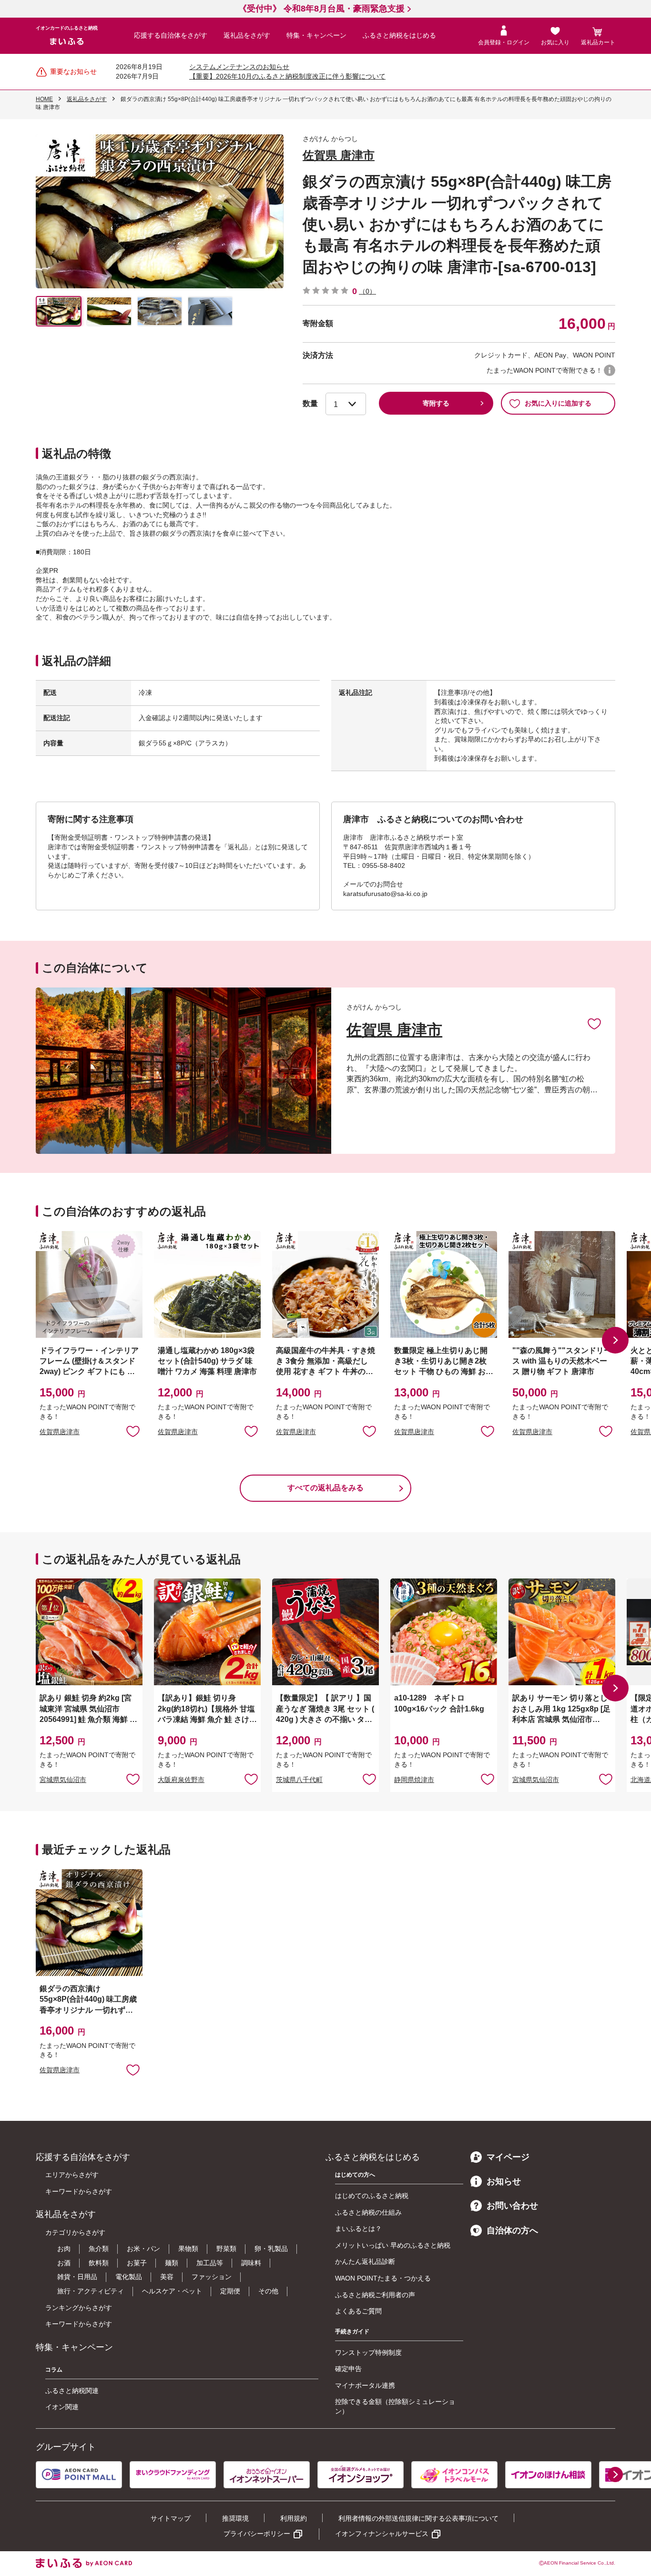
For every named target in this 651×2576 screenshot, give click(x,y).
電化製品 (129, 2277)
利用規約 (294, 2518)
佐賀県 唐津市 (339, 155)
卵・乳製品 (271, 2249)
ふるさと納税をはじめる (399, 35)
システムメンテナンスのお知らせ (239, 67)
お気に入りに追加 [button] (133, 1431)
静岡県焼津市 (414, 1780)
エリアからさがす (72, 2175)
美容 (167, 2277)
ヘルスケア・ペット (172, 2291)
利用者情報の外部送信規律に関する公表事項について (418, 2518)
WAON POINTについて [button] (610, 370)
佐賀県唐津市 (60, 1432)
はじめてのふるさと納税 (372, 2196)
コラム (54, 2370)
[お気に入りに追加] (594, 1023)
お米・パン (143, 2249)
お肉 (64, 2249)
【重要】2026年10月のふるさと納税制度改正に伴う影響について (287, 76)
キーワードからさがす (79, 2191)
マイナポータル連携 (365, 2385)
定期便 (230, 2291)
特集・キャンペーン (316, 35)
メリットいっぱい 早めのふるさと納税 (393, 2245)
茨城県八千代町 (299, 1780)
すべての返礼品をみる (325, 1488)
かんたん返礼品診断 (365, 2261)
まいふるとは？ (358, 2229)
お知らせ (504, 2181)
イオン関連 (62, 2407)
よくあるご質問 (358, 2311)
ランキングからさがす (79, 2308)
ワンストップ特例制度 (368, 2352)
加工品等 (210, 2263)
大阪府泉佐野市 (181, 1780)
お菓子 (137, 2263)
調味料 (251, 2263)
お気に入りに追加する (558, 403)
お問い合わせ (512, 2206)
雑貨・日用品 (77, 2277)
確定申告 (348, 2369)
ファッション (212, 2277)
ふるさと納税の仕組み (368, 2212)
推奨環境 (235, 2518)
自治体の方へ (512, 2230)
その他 (268, 2291)
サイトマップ (171, 2518)
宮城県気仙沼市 (63, 1780)
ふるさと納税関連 (72, 2391)
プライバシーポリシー (257, 2534)
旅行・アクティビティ (91, 2291)
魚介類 (99, 2249)
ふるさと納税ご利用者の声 (375, 2295)
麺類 (172, 2263)
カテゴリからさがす (75, 2232)
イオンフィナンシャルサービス (382, 2534)
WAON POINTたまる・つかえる (383, 2278)
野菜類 (226, 2249)
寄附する (436, 403)
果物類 (188, 2249)
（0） (367, 291)
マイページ (508, 2157)
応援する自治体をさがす (171, 35)
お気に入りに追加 (594, 1023)
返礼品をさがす (247, 35)
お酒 (64, 2263)
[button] (615, 1340)
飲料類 (99, 2263)
